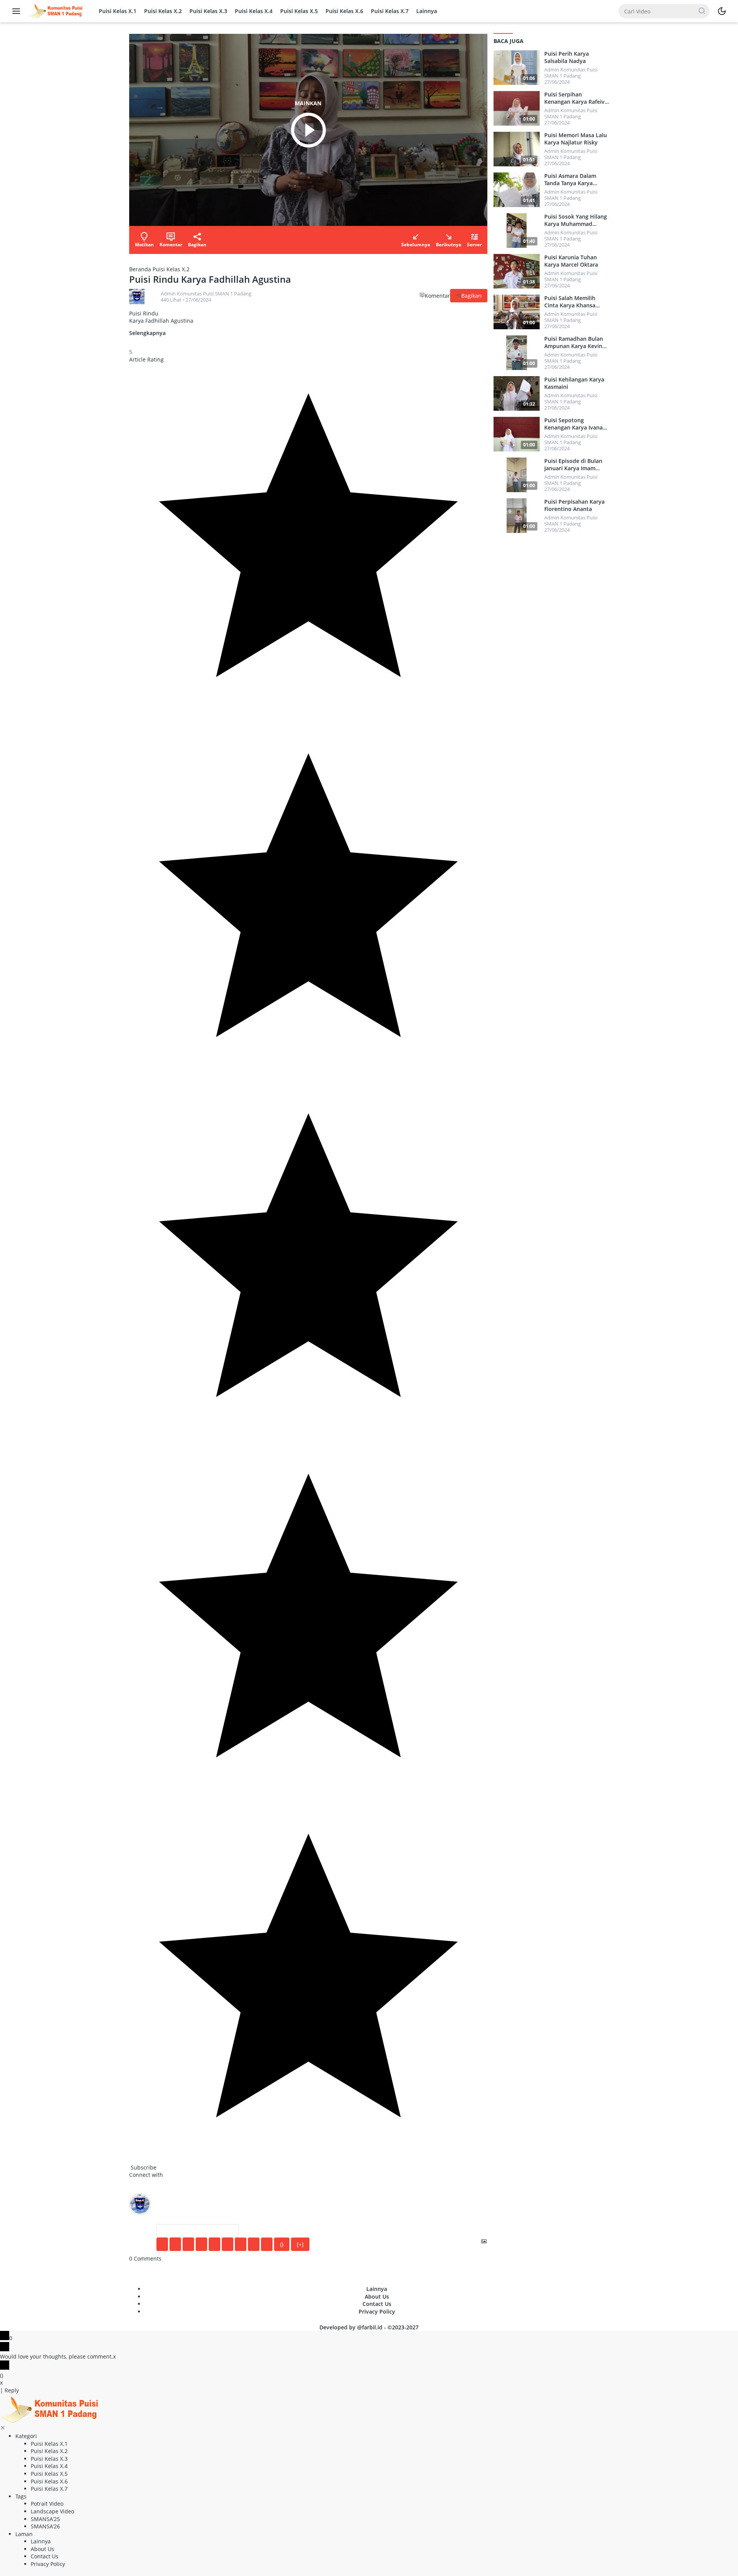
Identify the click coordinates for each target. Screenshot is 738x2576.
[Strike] (201, 2244)
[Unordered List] (228, 2244)
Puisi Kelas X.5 (299, 11)
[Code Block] (254, 2244)
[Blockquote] (241, 2244)
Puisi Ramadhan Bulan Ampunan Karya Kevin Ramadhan (574, 342)
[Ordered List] (214, 2244)
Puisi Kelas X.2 (163, 11)
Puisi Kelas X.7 (390, 11)
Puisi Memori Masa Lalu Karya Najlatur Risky (576, 139)
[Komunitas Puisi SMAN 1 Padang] (55, 11)
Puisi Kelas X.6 (344, 11)
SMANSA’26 (45, 2526)
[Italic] (175, 2244)
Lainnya (427, 11)
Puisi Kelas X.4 (254, 11)
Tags (21, 2496)
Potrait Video (47, 2504)
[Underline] (188, 2244)
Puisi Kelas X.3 (208, 11)
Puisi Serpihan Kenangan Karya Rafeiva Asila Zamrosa (576, 98)
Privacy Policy (377, 2311)
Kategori (26, 2436)
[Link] (267, 2244)
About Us (377, 2297)
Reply (12, 2390)
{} (282, 2244)
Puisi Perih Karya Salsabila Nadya (567, 57)
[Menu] (18, 11)
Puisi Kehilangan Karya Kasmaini (574, 383)
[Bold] (162, 2244)
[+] (300, 2244)
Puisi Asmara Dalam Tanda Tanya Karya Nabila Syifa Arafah (570, 179)
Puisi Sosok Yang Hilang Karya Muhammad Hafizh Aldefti (576, 220)
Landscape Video (52, 2511)
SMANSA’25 (45, 2519)
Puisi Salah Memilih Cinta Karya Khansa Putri (570, 302)
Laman (24, 2534)
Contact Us (377, 2304)
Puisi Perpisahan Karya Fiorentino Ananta (574, 505)
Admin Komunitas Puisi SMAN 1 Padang (206, 294)
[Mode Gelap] (722, 11)
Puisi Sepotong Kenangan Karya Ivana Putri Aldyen (573, 424)
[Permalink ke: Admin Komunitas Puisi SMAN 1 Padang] (137, 296)
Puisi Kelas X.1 (118, 11)
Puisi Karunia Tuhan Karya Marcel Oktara (571, 261)
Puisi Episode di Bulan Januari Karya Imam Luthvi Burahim (573, 464)
